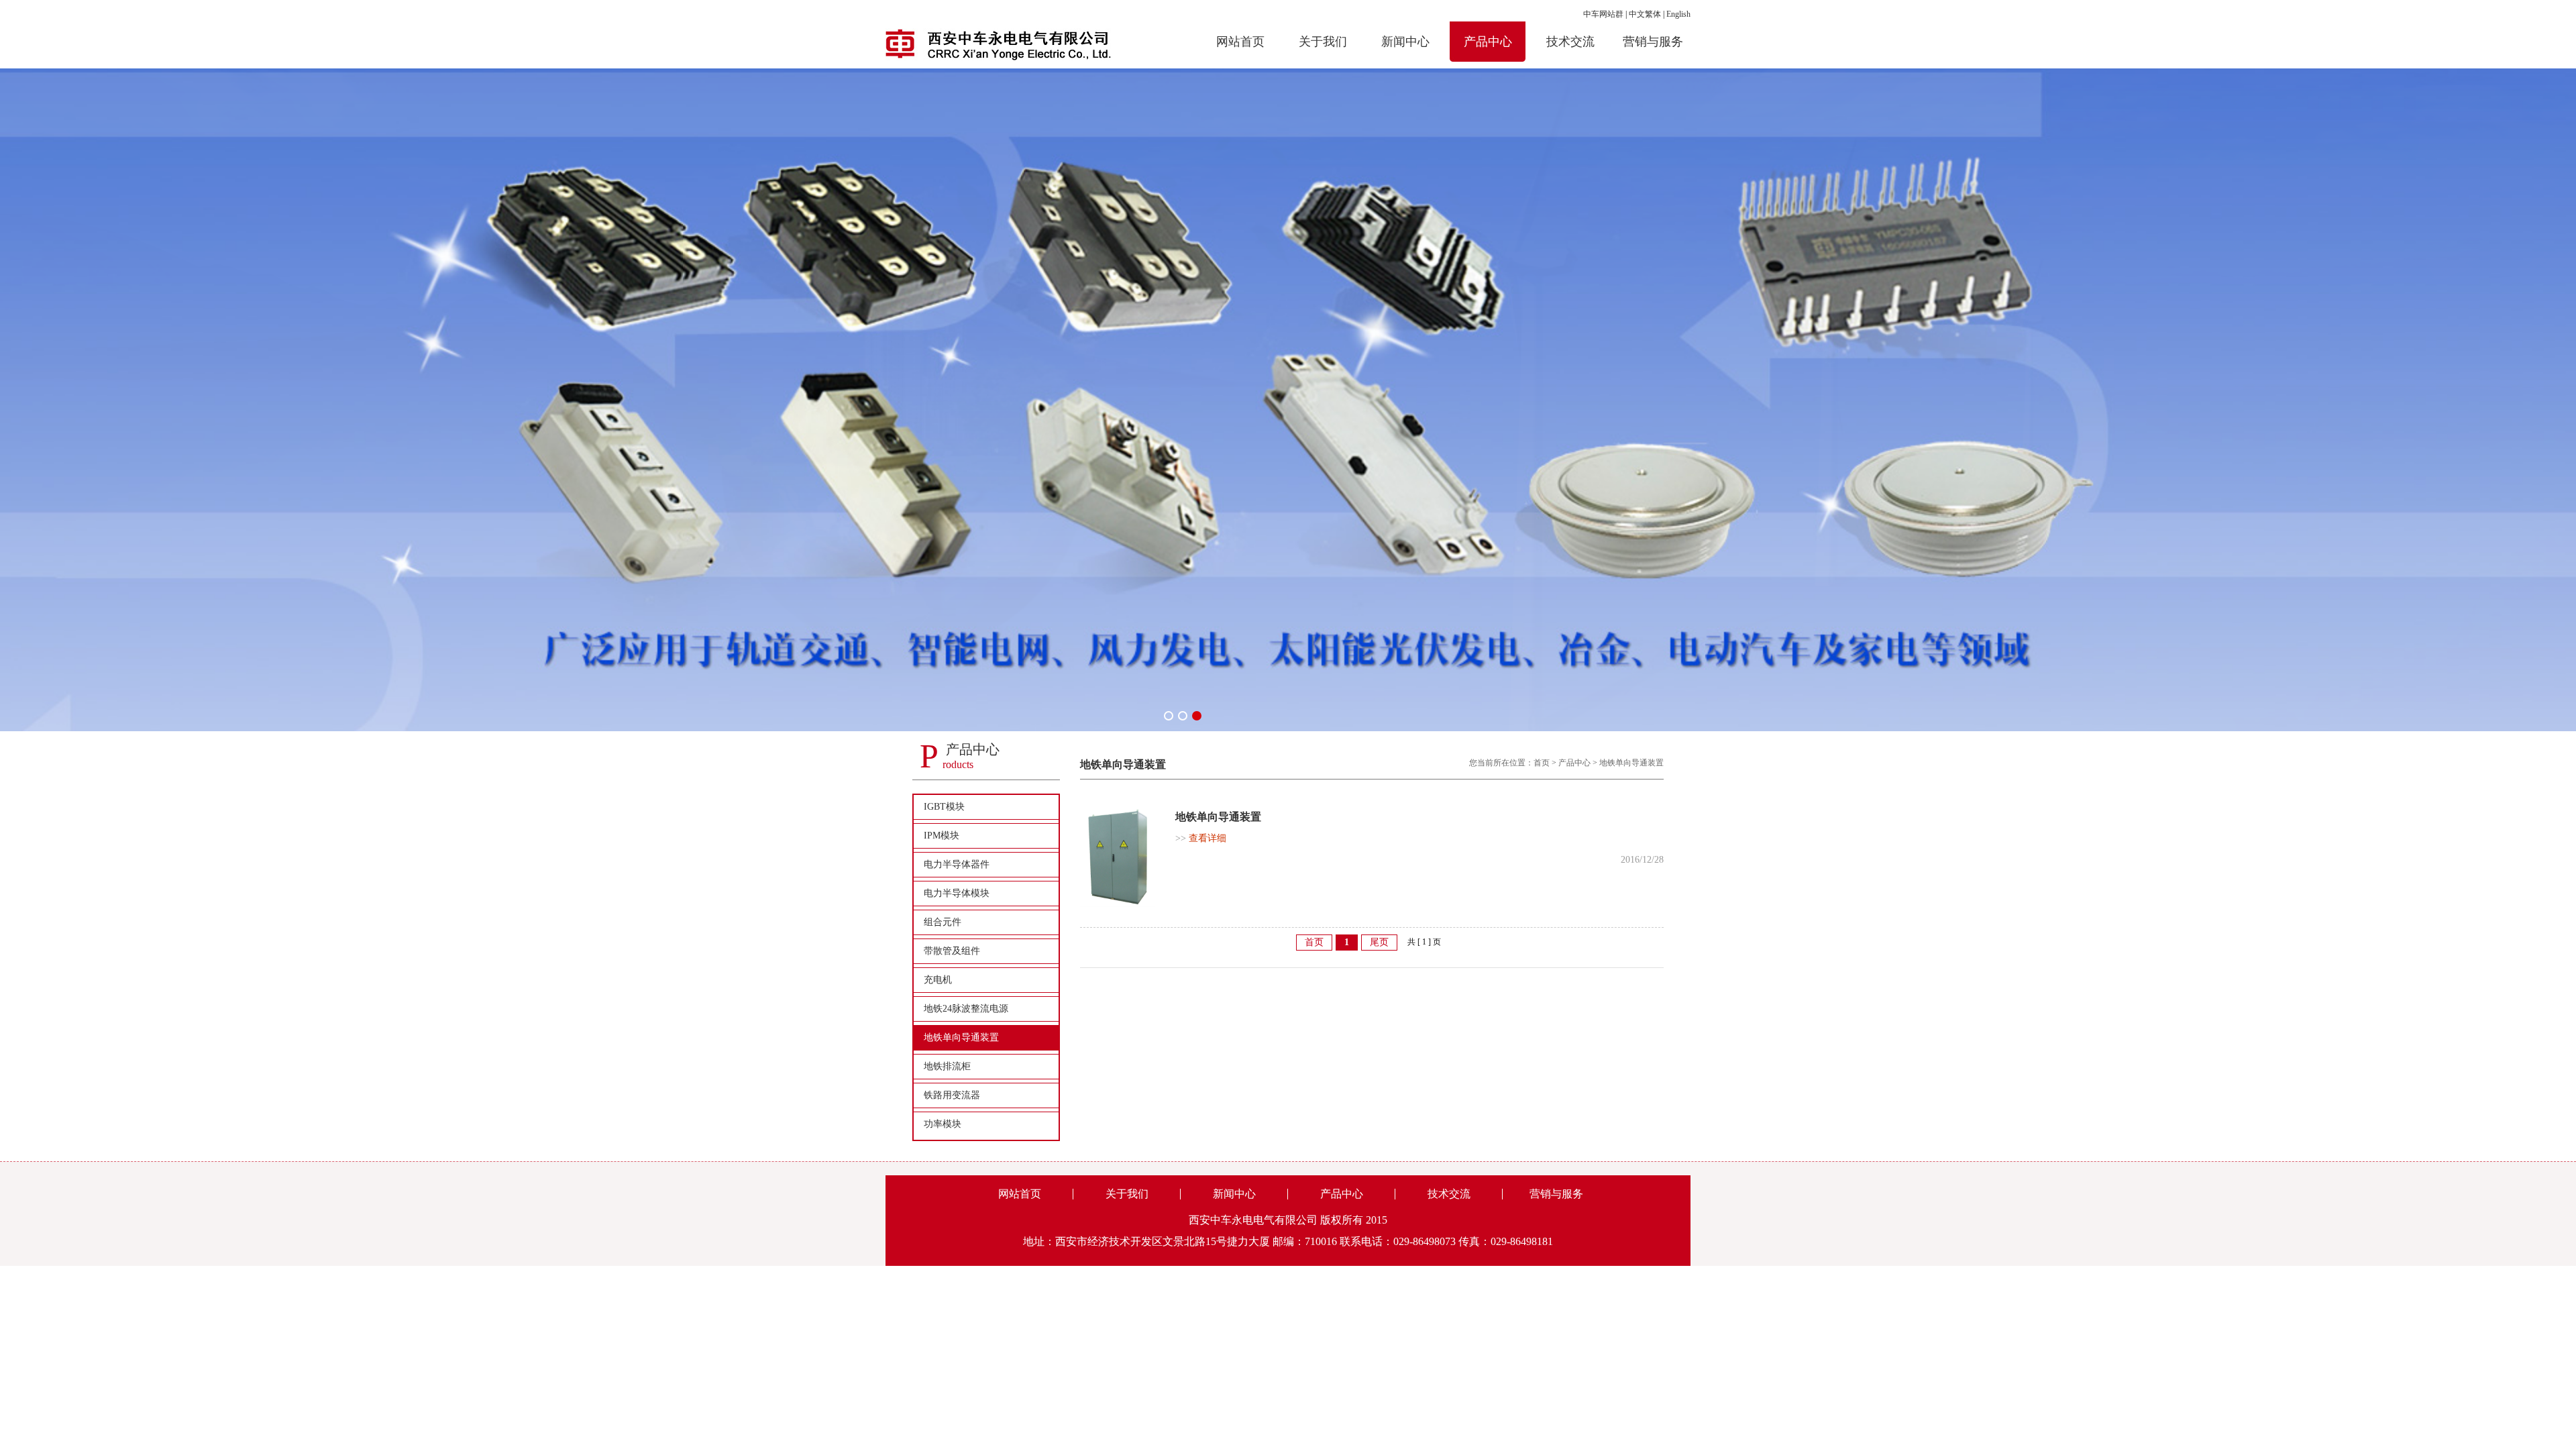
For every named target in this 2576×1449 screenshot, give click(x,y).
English (1678, 14)
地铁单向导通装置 (961, 1037)
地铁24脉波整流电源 (966, 1009)
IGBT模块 (944, 807)
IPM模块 (942, 836)
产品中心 (1574, 763)
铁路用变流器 (952, 1095)
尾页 (1379, 942)
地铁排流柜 (947, 1066)
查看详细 (1201, 838)
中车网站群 (1603, 14)
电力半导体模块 (957, 893)
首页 (1542, 763)
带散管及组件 (952, 951)
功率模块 (943, 1124)
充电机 (938, 980)
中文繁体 (1645, 14)
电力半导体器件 (957, 864)
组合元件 (943, 922)
